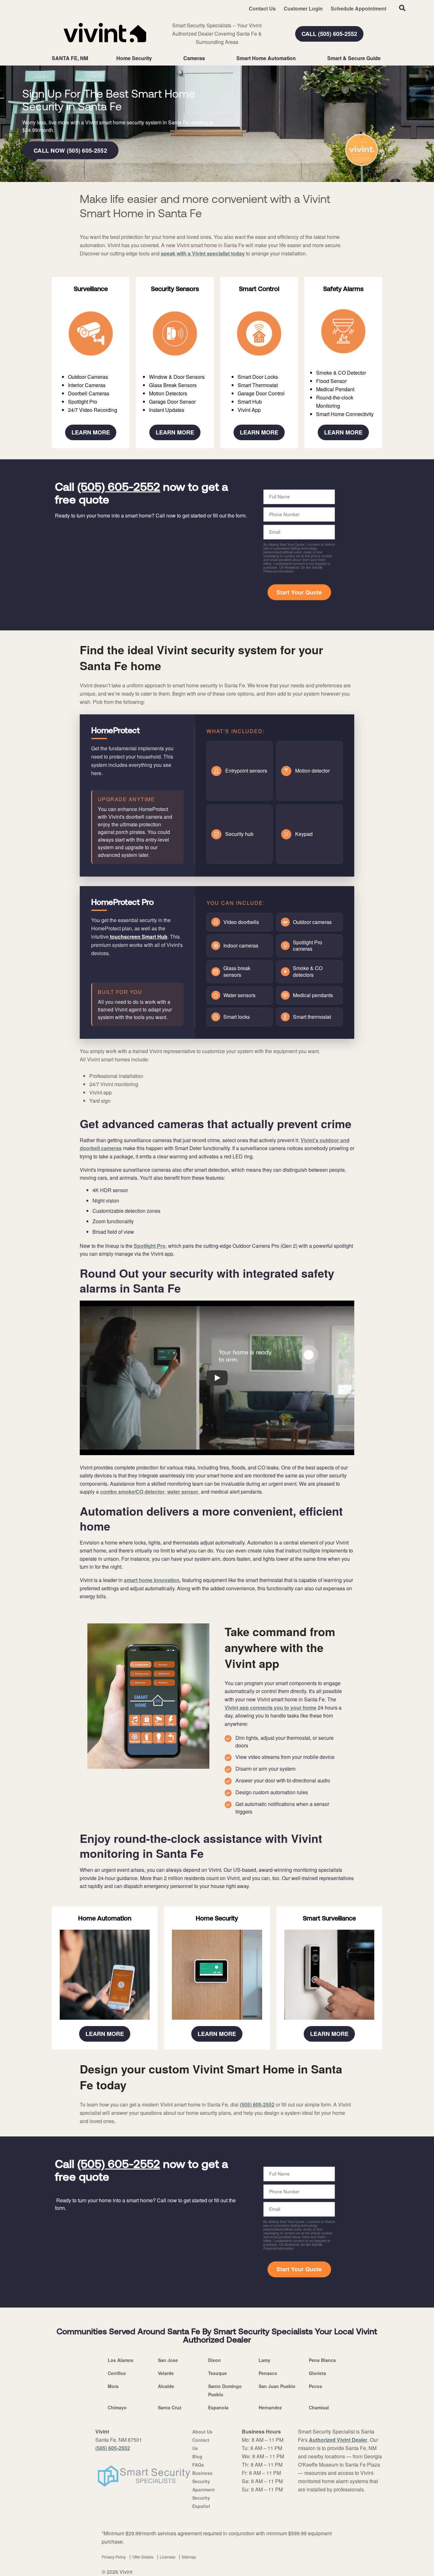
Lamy (264, 2360)
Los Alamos (121, 2360)
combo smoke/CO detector (132, 1492)
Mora (113, 2386)
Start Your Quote (299, 592)
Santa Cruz (170, 2407)
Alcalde (166, 2386)
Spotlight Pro (150, 1246)
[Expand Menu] (155, 58)
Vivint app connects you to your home (271, 1708)
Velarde (166, 2373)
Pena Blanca (322, 2360)
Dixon (214, 2360)
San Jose (168, 2360)
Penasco (268, 2373)
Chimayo (117, 2407)
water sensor (183, 1492)
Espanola (218, 2407)
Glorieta (317, 2373)
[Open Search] (402, 8)
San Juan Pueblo (277, 2386)
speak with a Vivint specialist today (203, 253)
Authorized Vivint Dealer (338, 2440)
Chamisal (319, 2407)
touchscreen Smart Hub (138, 937)
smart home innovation (152, 1580)
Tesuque (217, 2373)
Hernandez (270, 2407)
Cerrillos (117, 2373)
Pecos (315, 2386)
